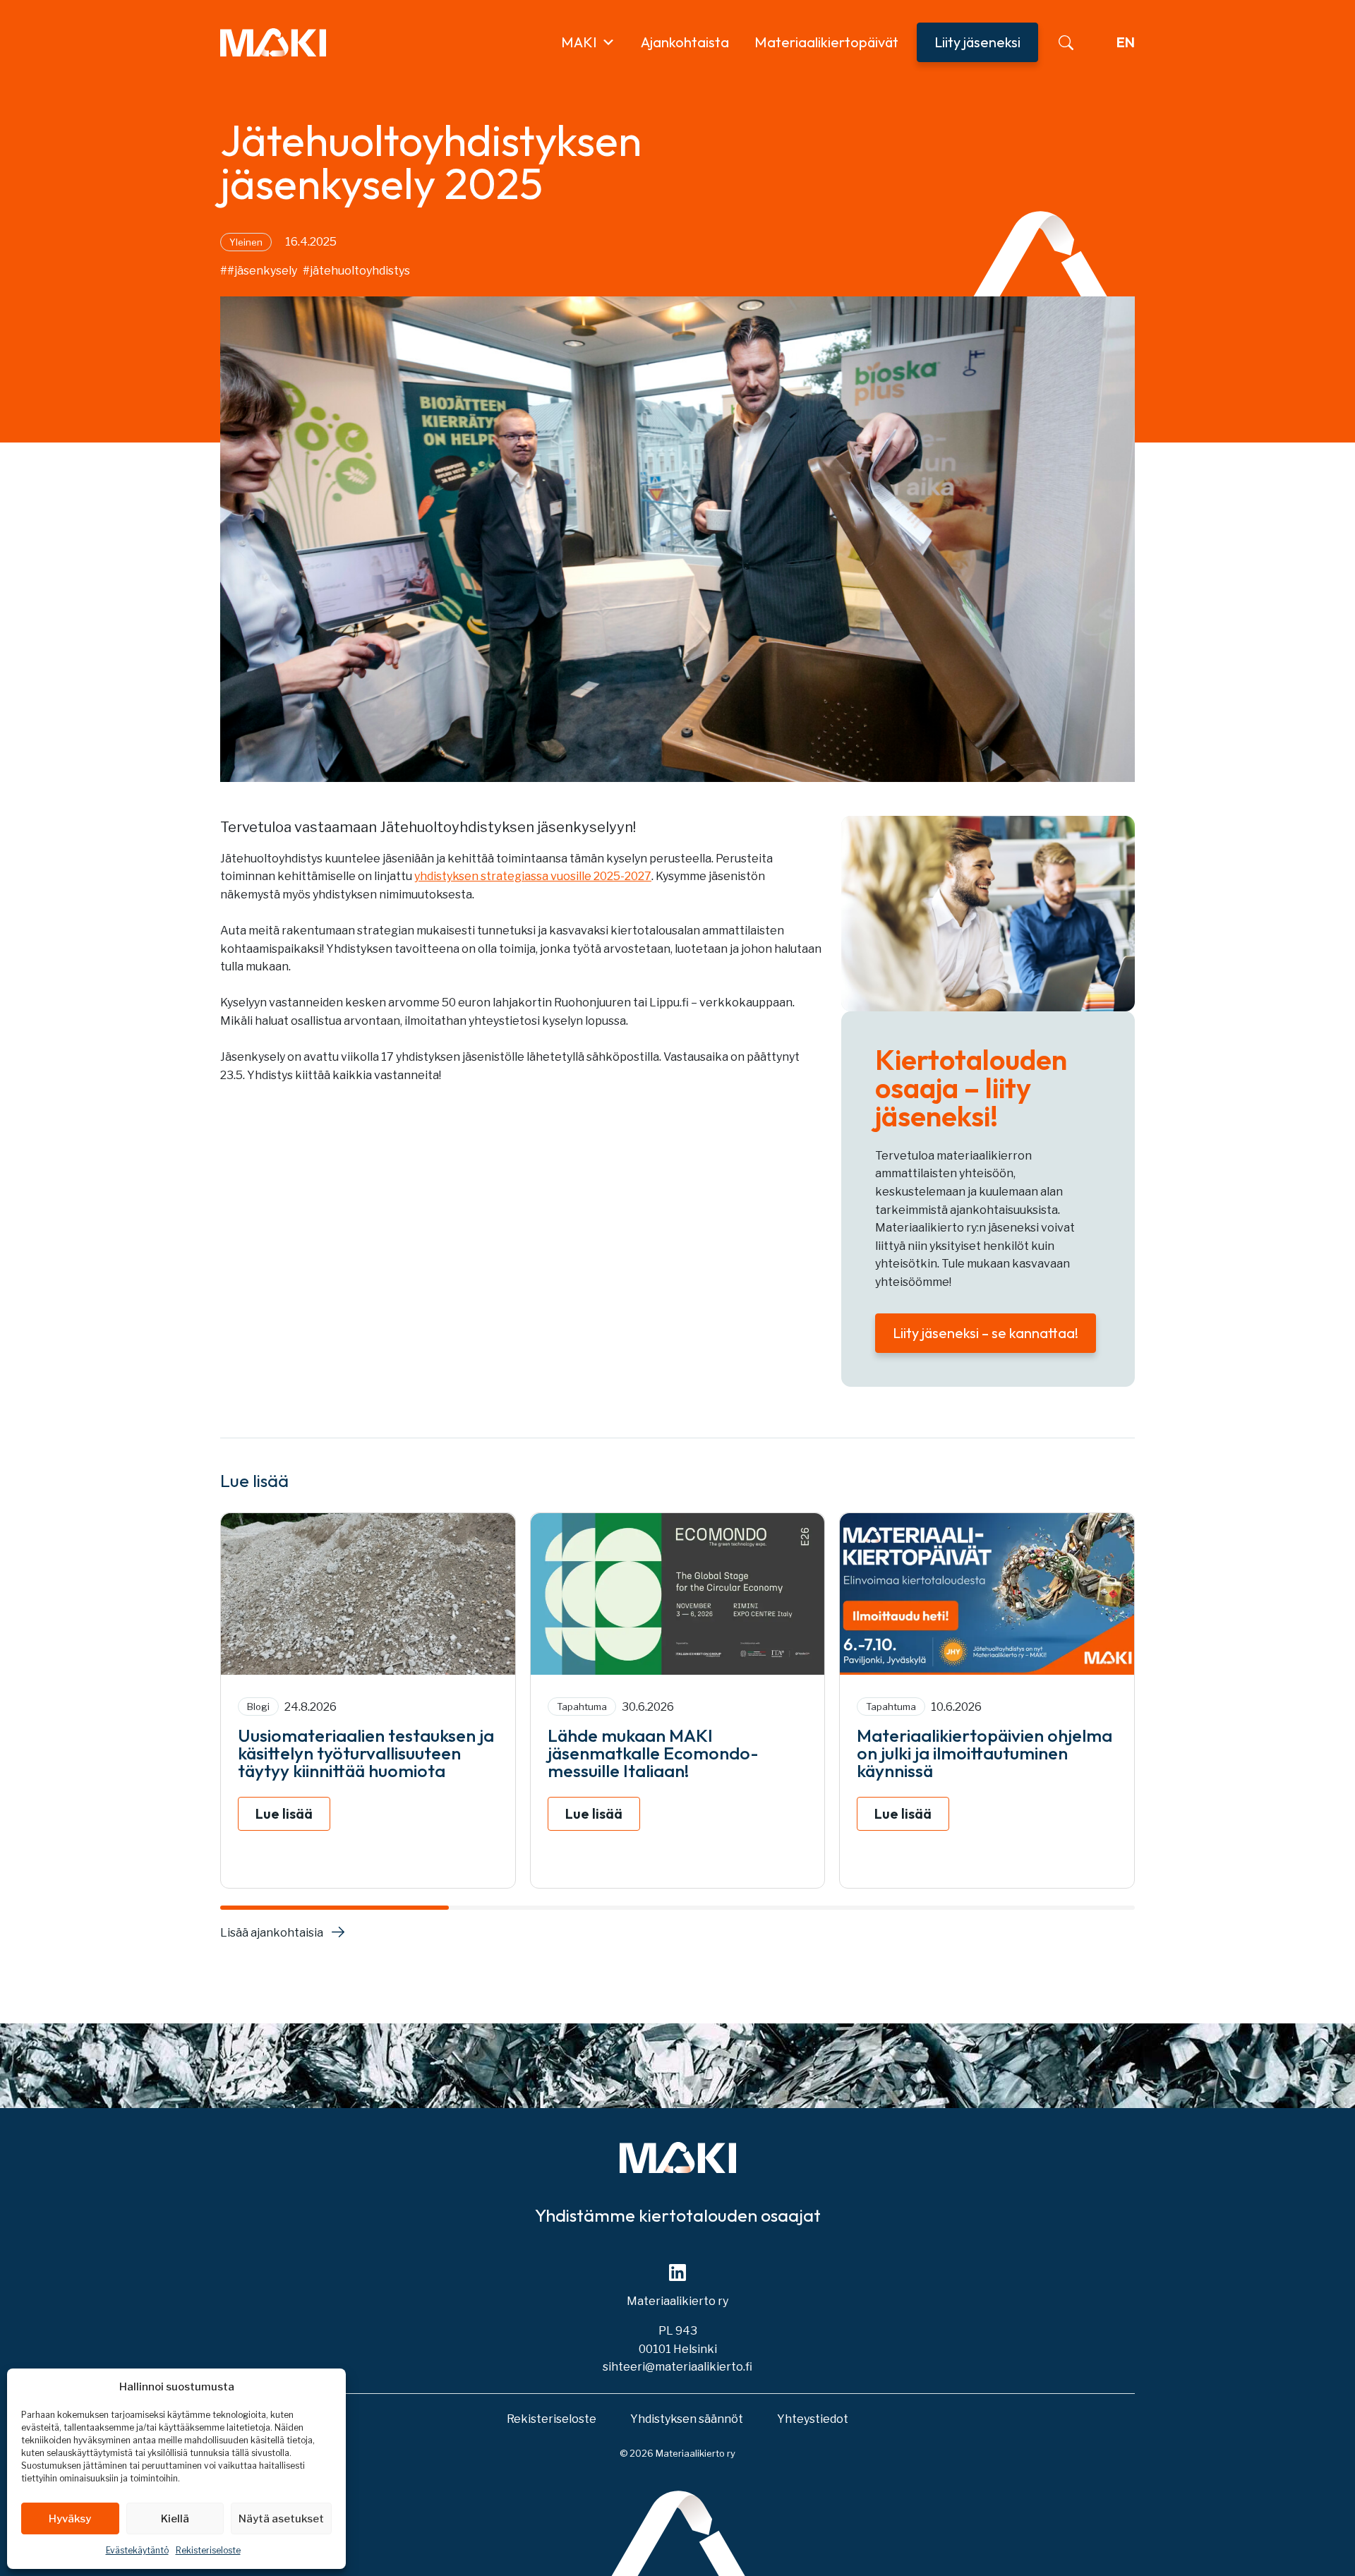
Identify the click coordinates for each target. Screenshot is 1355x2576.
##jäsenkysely (259, 271)
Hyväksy (70, 2519)
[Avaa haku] (1066, 43)
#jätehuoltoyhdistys (356, 271)
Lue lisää (284, 1813)
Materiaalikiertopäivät (826, 42)
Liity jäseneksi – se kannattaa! (986, 1333)
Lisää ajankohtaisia (272, 1933)
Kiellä (175, 2519)
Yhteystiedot (813, 2419)
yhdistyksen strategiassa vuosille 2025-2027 (533, 876)
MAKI (579, 42)
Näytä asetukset (281, 2519)
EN (1126, 42)
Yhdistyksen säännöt (687, 2419)
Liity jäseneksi (977, 42)
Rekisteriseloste (208, 2550)
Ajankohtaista (685, 42)
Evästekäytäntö (137, 2550)
